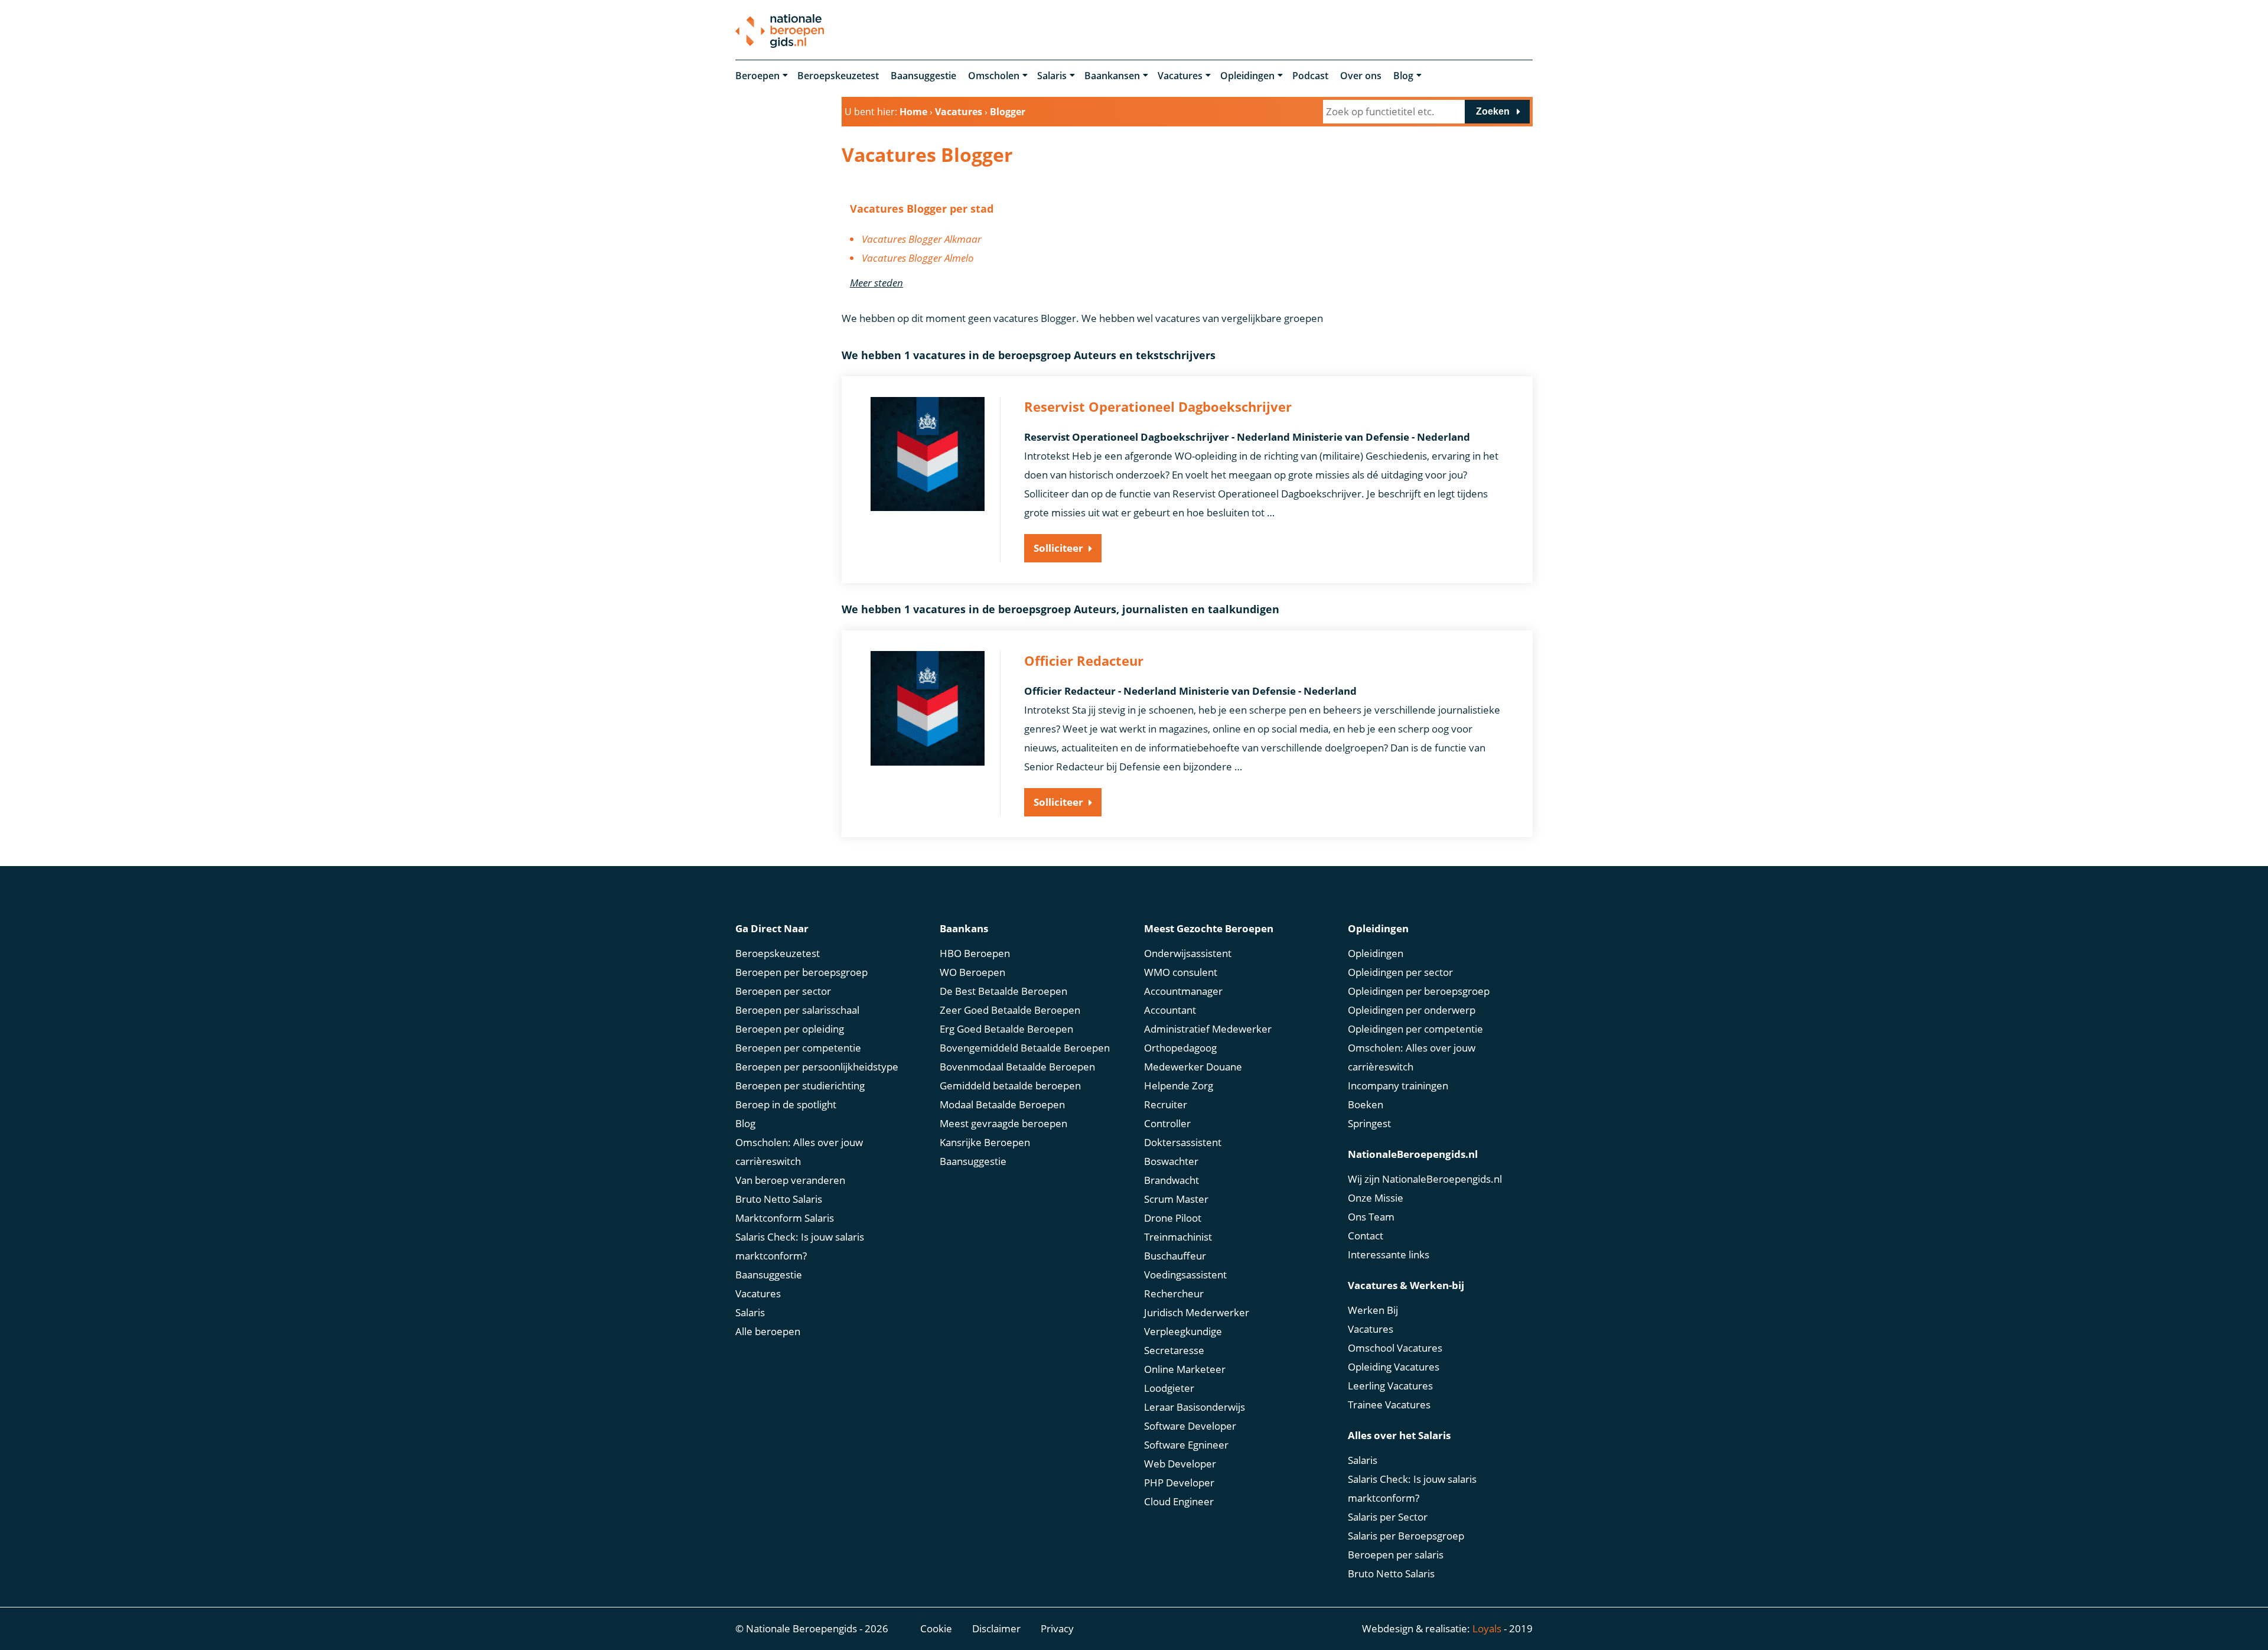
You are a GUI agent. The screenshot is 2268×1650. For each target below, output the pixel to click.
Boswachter (1171, 1161)
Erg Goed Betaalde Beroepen (1006, 1029)
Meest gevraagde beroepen (1003, 1123)
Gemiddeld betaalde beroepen (1010, 1086)
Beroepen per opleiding (790, 1029)
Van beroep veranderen (790, 1180)
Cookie (936, 1628)
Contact (1366, 1236)
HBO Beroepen (975, 953)
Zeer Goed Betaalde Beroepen (1010, 1010)
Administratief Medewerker (1208, 1029)
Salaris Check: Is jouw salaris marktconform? (800, 1246)
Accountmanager (1183, 991)
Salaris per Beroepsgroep (1406, 1536)
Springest (1369, 1123)
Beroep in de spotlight (786, 1104)
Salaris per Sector (1388, 1517)
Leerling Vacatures (1390, 1386)
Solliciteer (1058, 548)
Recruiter (1166, 1104)
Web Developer (1180, 1464)
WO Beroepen (972, 972)
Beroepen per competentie (798, 1048)
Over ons (1361, 76)
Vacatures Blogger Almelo (918, 258)
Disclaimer (996, 1628)
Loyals (1487, 1628)
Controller (1167, 1123)
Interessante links (1389, 1254)
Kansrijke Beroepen (985, 1142)
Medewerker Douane (1193, 1067)
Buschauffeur (1175, 1256)
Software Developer (1190, 1426)
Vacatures (1180, 76)
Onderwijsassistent (1188, 953)
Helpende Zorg (1179, 1086)
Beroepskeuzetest (838, 76)
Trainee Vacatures (1389, 1405)
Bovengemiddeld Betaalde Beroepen (1025, 1048)
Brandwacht (1172, 1180)
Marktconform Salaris (785, 1218)
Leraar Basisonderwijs (1195, 1407)
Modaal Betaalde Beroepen (1002, 1104)
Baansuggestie (923, 76)
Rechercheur (1174, 1293)
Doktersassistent (1183, 1142)
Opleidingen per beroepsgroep (1419, 991)
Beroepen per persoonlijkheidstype (817, 1067)
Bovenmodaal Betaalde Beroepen (1017, 1067)
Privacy (1057, 1628)
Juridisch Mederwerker (1197, 1312)
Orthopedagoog (1180, 1048)
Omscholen (994, 76)
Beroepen (757, 76)
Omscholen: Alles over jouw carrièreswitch (799, 1152)
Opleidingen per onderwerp (1412, 1010)
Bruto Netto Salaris (779, 1199)
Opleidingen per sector (1400, 972)
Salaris (1052, 76)
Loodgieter (1169, 1388)
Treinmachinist (1178, 1237)
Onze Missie (1376, 1198)
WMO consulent (1181, 972)
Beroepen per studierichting (800, 1086)
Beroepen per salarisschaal (797, 1010)
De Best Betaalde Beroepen (1003, 991)
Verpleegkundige (1183, 1331)
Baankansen (1112, 76)
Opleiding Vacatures (1394, 1367)
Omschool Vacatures (1395, 1348)
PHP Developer (1179, 1483)
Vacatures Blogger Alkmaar (922, 239)
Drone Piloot (1173, 1218)
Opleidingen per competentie (1415, 1029)
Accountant (1170, 1010)
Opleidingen (1247, 76)
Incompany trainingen (1398, 1086)
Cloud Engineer (1179, 1501)
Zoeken (1493, 111)
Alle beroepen (768, 1331)
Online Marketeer (1185, 1369)
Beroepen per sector (783, 991)
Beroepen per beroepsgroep (801, 972)
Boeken (1366, 1104)
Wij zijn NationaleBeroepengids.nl (1425, 1179)
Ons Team (1371, 1217)
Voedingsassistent (1185, 1275)
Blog (1403, 76)
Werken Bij (1373, 1310)
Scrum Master (1176, 1199)
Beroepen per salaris (1396, 1555)
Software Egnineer (1186, 1445)
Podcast (1310, 76)
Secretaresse (1174, 1350)
